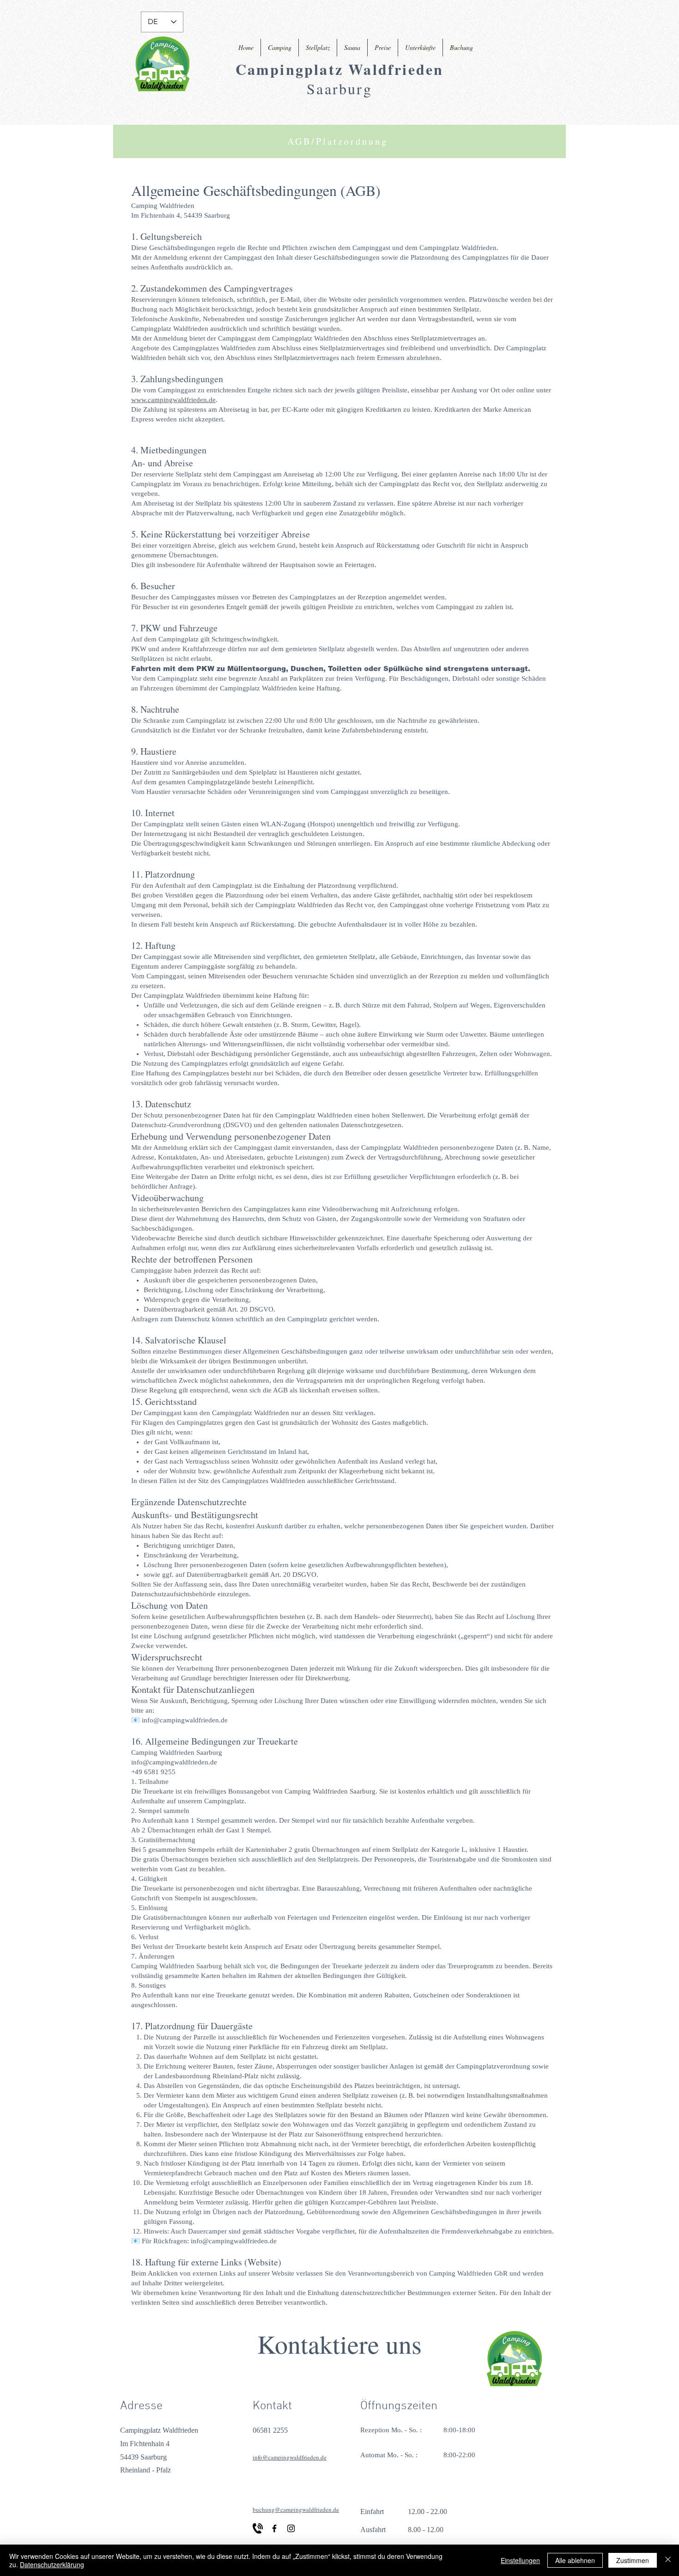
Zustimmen (633, 2560)
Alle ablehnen (575, 2560)
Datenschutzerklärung (52, 2564)
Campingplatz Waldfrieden (340, 69)
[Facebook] (274, 2528)
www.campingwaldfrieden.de (173, 400)
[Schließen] (668, 2560)
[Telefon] (258, 2528)
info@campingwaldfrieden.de (185, 1720)
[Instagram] (291, 2528)
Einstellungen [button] (520, 2560)
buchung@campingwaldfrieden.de (296, 2509)
